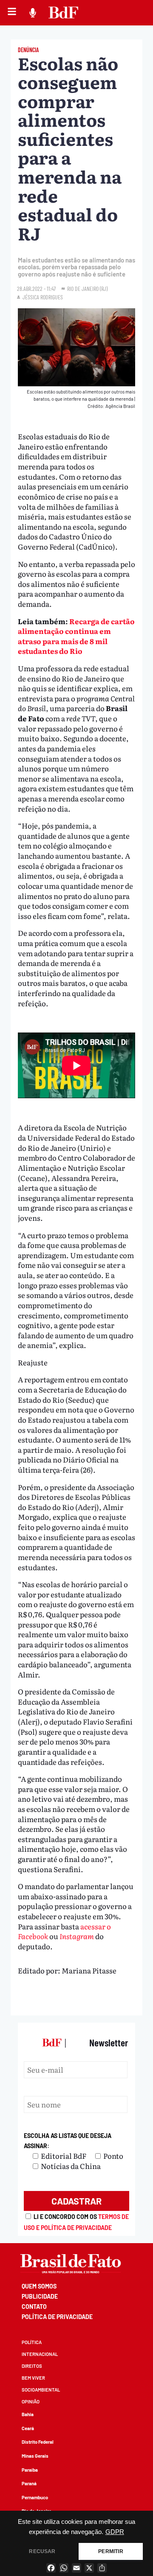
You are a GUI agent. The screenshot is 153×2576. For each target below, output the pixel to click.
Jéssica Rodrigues (43, 297)
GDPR (115, 2532)
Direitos (32, 2366)
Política (32, 2342)
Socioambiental (41, 2390)
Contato (34, 2307)
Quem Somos (39, 2286)
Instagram (77, 1936)
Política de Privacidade (57, 2317)
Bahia (28, 2414)
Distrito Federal (38, 2442)
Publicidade (40, 2296)
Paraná (29, 2483)
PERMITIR (110, 2551)
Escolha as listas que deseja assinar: (68, 2141)
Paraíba (30, 2470)
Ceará (28, 2428)
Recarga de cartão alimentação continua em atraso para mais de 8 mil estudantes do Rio (76, 636)
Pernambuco (35, 2497)
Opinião (31, 2402)
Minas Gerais (35, 2456)
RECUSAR (42, 2551)
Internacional (40, 2354)
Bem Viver (33, 2378)
